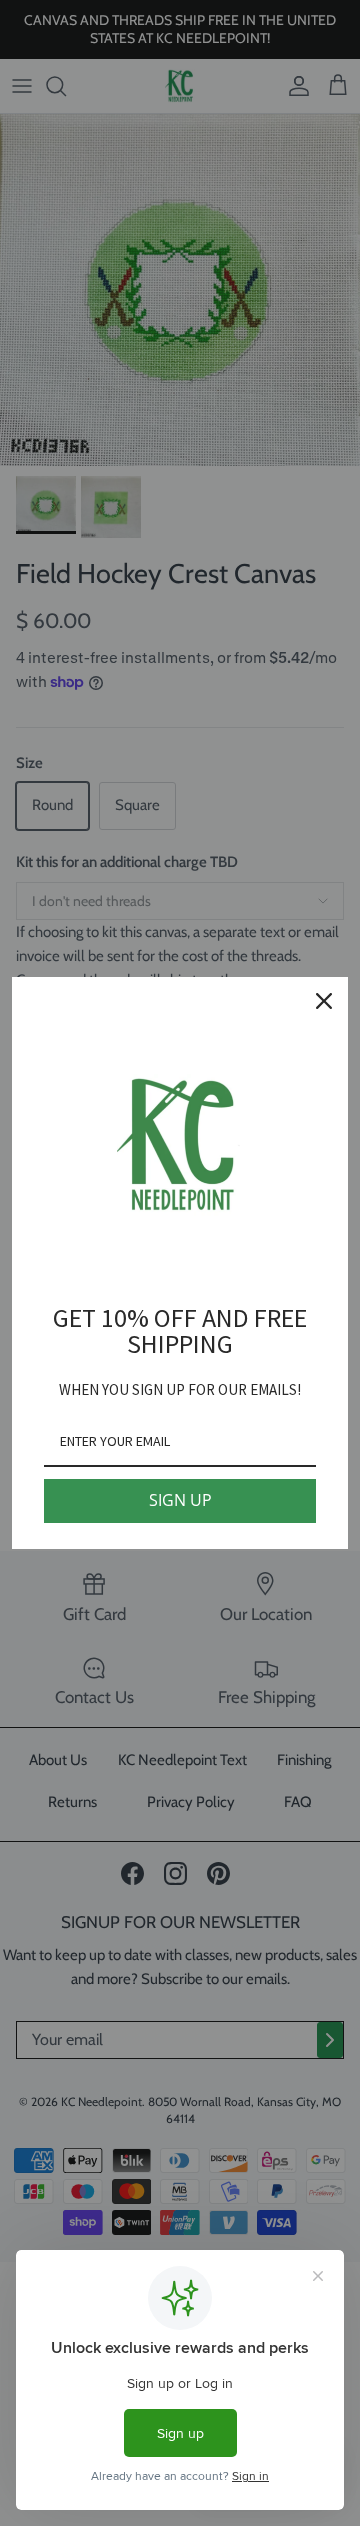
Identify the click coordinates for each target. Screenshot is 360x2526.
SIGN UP (180, 1500)
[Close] (324, 1001)
